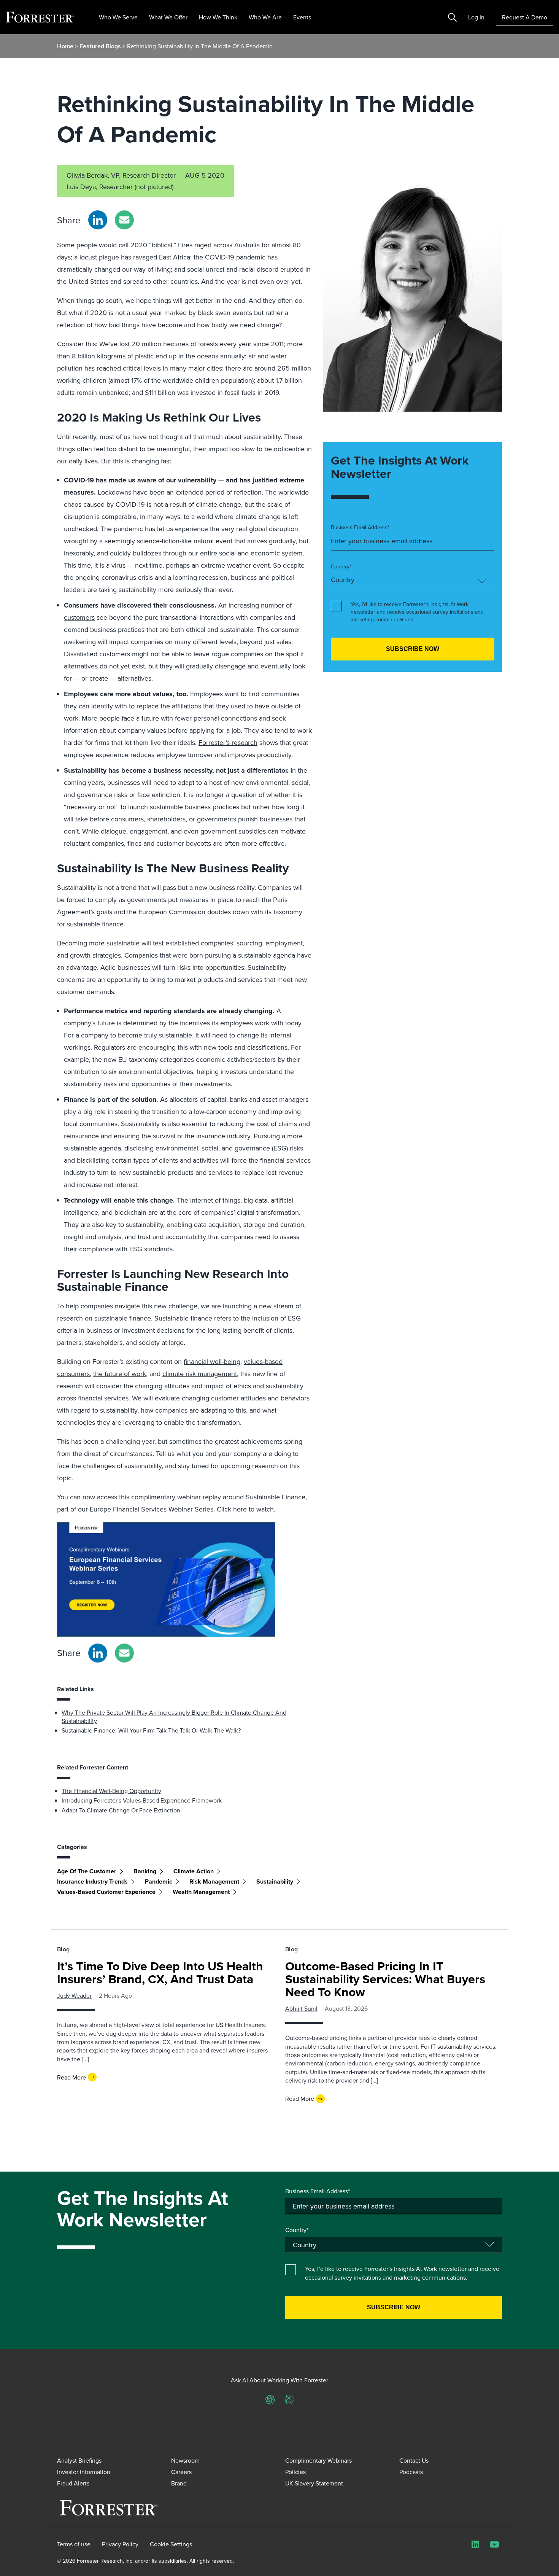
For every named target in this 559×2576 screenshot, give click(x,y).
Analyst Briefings (79, 2460)
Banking (145, 1871)
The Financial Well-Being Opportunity (111, 1791)
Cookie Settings (171, 2544)
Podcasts (411, 2472)
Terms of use (74, 2544)
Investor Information (84, 2472)
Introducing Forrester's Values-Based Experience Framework (142, 1800)
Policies (295, 2472)
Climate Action (194, 1871)
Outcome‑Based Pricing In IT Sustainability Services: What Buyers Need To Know (385, 1979)
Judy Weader (74, 1995)
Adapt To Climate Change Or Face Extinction (121, 1810)
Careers (181, 2472)
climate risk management (200, 1374)
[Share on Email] (124, 220)
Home (65, 46)
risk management (214, 1881)
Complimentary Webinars (318, 2460)
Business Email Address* (360, 527)
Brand (179, 2483)
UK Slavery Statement (314, 2483)
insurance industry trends (92, 1881)
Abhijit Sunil (301, 2008)
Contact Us (414, 2460)
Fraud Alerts (73, 2483)
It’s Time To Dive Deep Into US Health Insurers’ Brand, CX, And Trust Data (160, 1972)
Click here (232, 1509)
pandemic (159, 1881)
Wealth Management (201, 1892)
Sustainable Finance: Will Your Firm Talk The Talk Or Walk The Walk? (151, 1730)
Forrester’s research (228, 742)
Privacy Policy (120, 2544)
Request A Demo (525, 17)
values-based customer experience (106, 1892)
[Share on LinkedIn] (98, 220)
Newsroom (185, 2460)
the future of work (120, 1374)
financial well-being (212, 1361)
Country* (341, 567)
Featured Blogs (101, 46)
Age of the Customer (87, 1871)
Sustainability (275, 1881)
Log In (476, 17)
